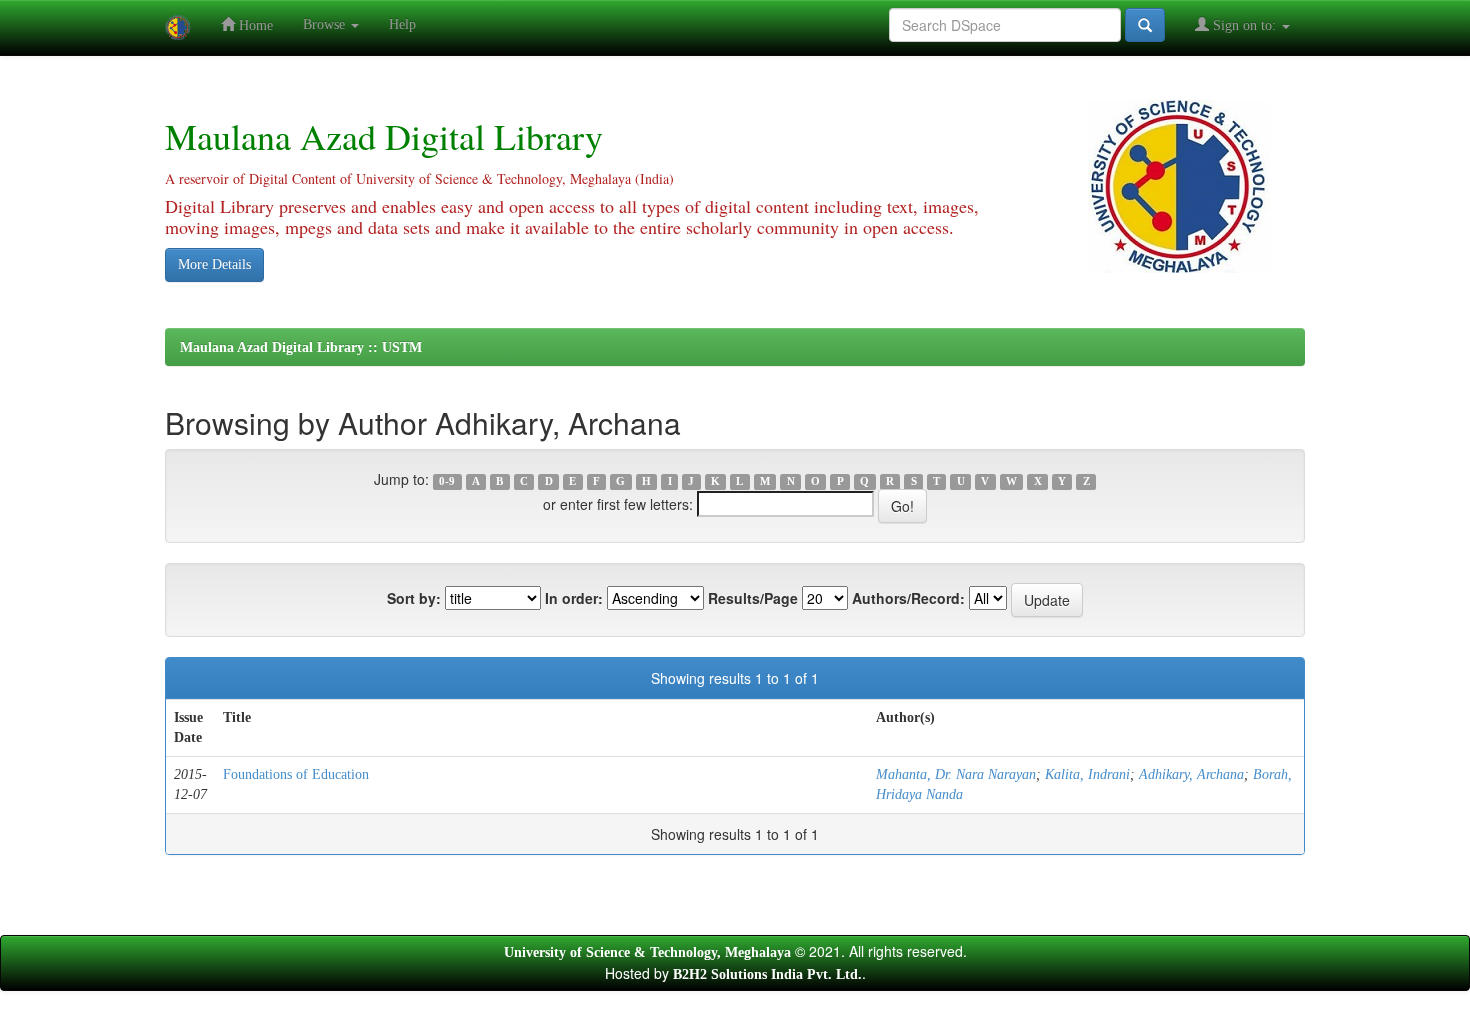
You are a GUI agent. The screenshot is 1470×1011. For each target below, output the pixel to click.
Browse (326, 24)
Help (402, 24)
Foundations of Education (296, 774)
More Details (214, 264)
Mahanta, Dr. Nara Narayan (956, 774)
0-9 (447, 481)
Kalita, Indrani (1087, 774)
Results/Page (753, 598)
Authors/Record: (908, 598)
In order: (574, 598)
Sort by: (414, 598)
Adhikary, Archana (1191, 774)
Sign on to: (1244, 25)
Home (254, 25)
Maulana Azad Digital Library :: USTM (301, 347)
